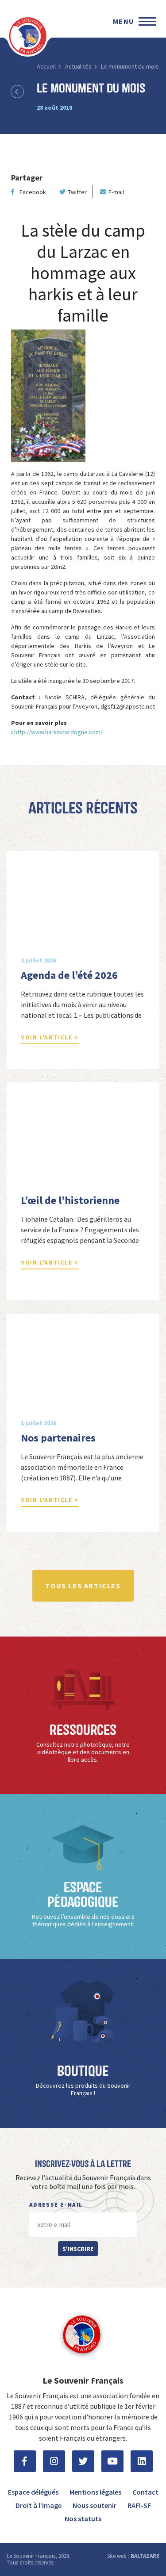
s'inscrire (78, 2249)
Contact (145, 2492)
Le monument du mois (130, 66)
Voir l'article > (50, 1037)
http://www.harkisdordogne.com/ (58, 732)
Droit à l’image (39, 2505)
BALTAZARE (145, 2556)
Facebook (33, 192)
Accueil (46, 66)
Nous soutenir (95, 2505)
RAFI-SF (139, 2505)
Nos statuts (83, 2518)
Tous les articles (83, 1586)
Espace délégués (33, 2492)
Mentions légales (95, 2492)
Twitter (77, 192)
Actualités (78, 66)
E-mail (116, 192)
